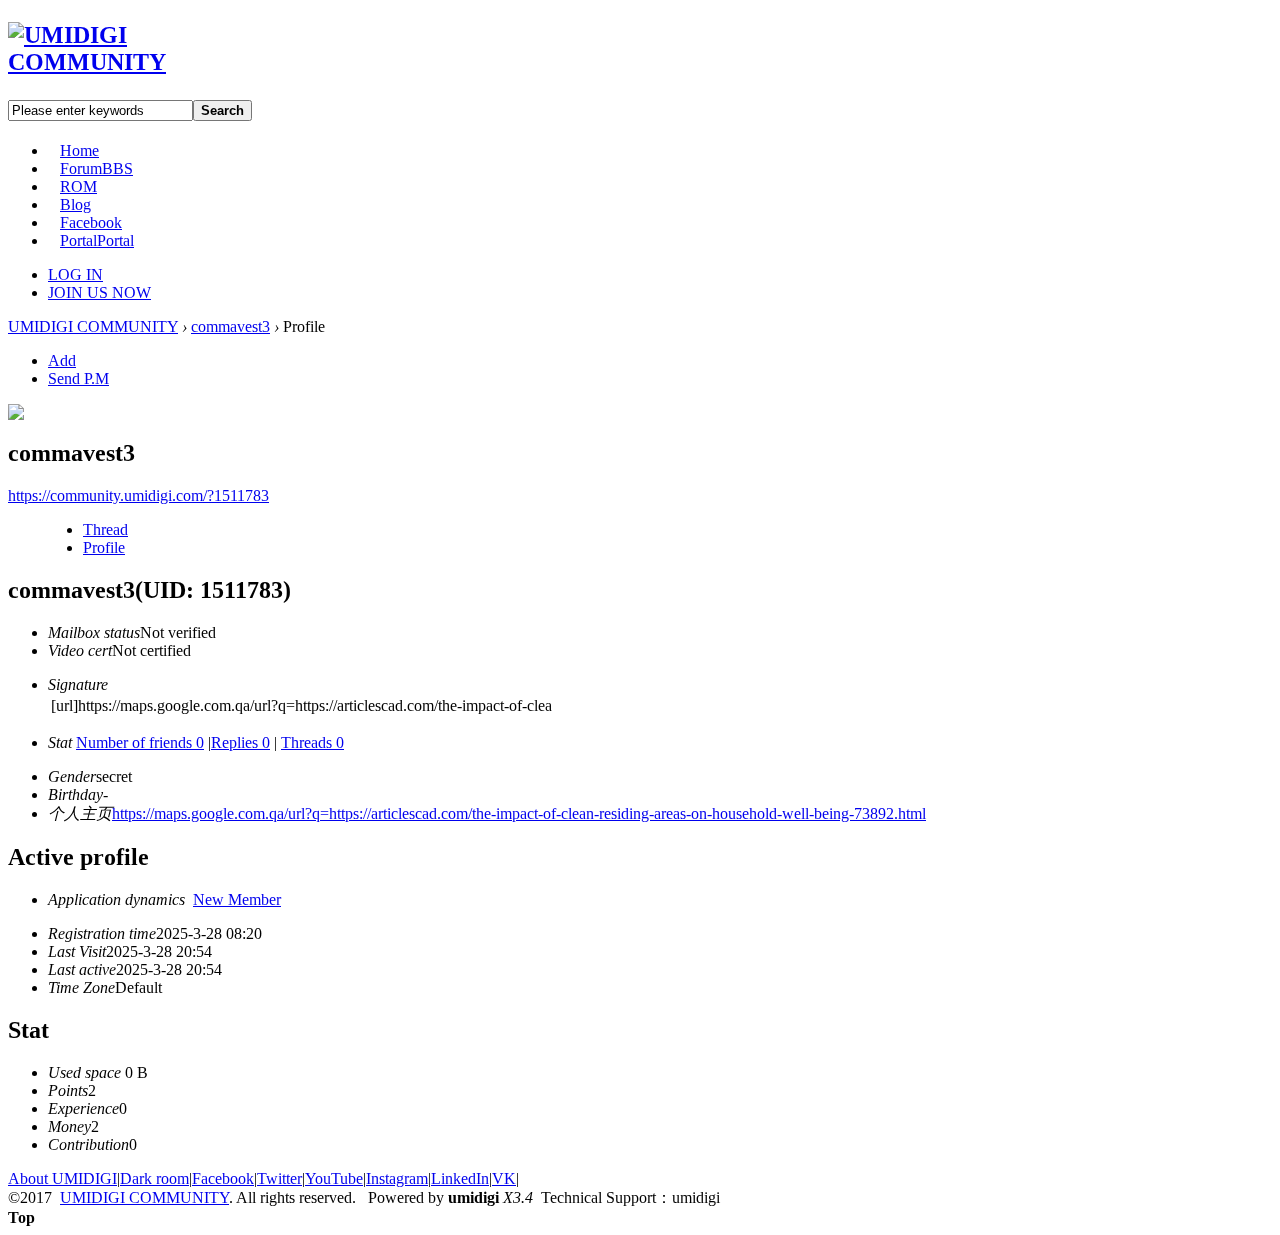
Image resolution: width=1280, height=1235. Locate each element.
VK (504, 1178)
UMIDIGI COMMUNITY (93, 326)
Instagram (397, 1178)
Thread (105, 529)
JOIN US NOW (99, 292)
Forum (96, 168)
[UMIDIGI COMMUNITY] (115, 62)
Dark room (154, 1178)
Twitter (279, 1178)
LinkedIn (460, 1178)
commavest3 (230, 326)
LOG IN (75, 274)
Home (79, 150)
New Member (237, 899)
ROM (78, 186)
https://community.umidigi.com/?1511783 (138, 495)
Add (62, 360)
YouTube (334, 1178)
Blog (75, 204)
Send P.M (78, 378)
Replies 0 (240, 742)
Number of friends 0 (140, 742)
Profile (104, 547)
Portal (97, 240)
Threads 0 (312, 742)
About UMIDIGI (62, 1178)
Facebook (91, 222)
